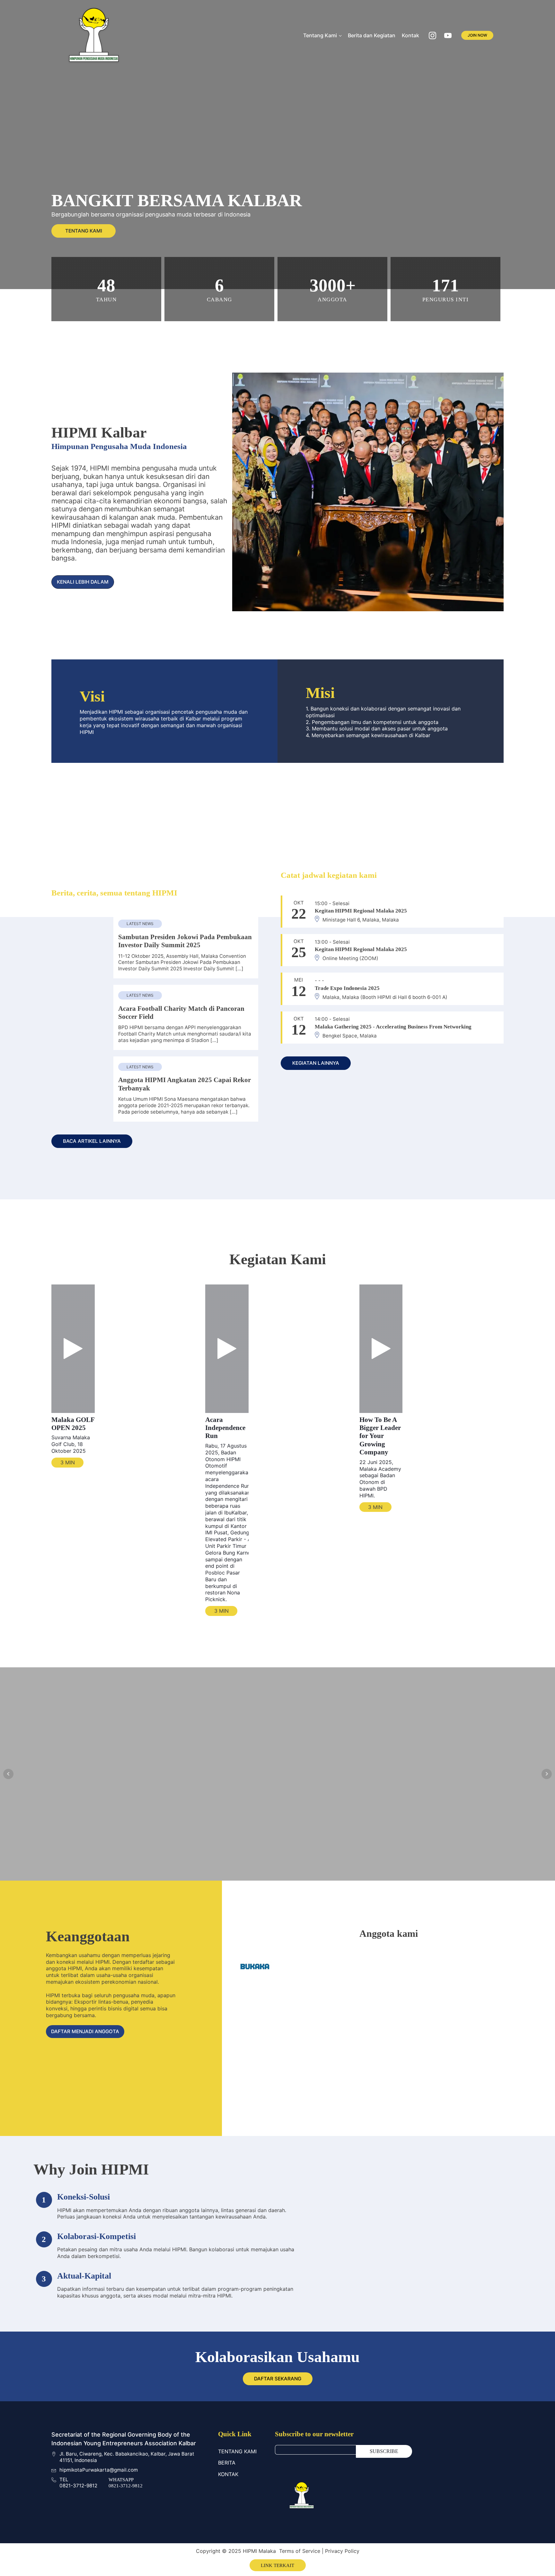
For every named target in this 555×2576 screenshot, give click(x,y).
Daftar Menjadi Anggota (85, 2031)
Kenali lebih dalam (83, 582)
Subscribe (384, 2451)
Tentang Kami (320, 35)
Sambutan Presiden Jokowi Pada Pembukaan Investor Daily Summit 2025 (185, 941)
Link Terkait (277, 2565)
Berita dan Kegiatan (372, 35)
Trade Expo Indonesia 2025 (347, 988)
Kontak (410, 35)
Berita (227, 2463)
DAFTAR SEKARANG (278, 2379)
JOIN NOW (477, 35)
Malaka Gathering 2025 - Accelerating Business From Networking (393, 1027)
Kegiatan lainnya (316, 1063)
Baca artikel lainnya (92, 1141)
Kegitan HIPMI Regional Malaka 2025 (361, 911)
